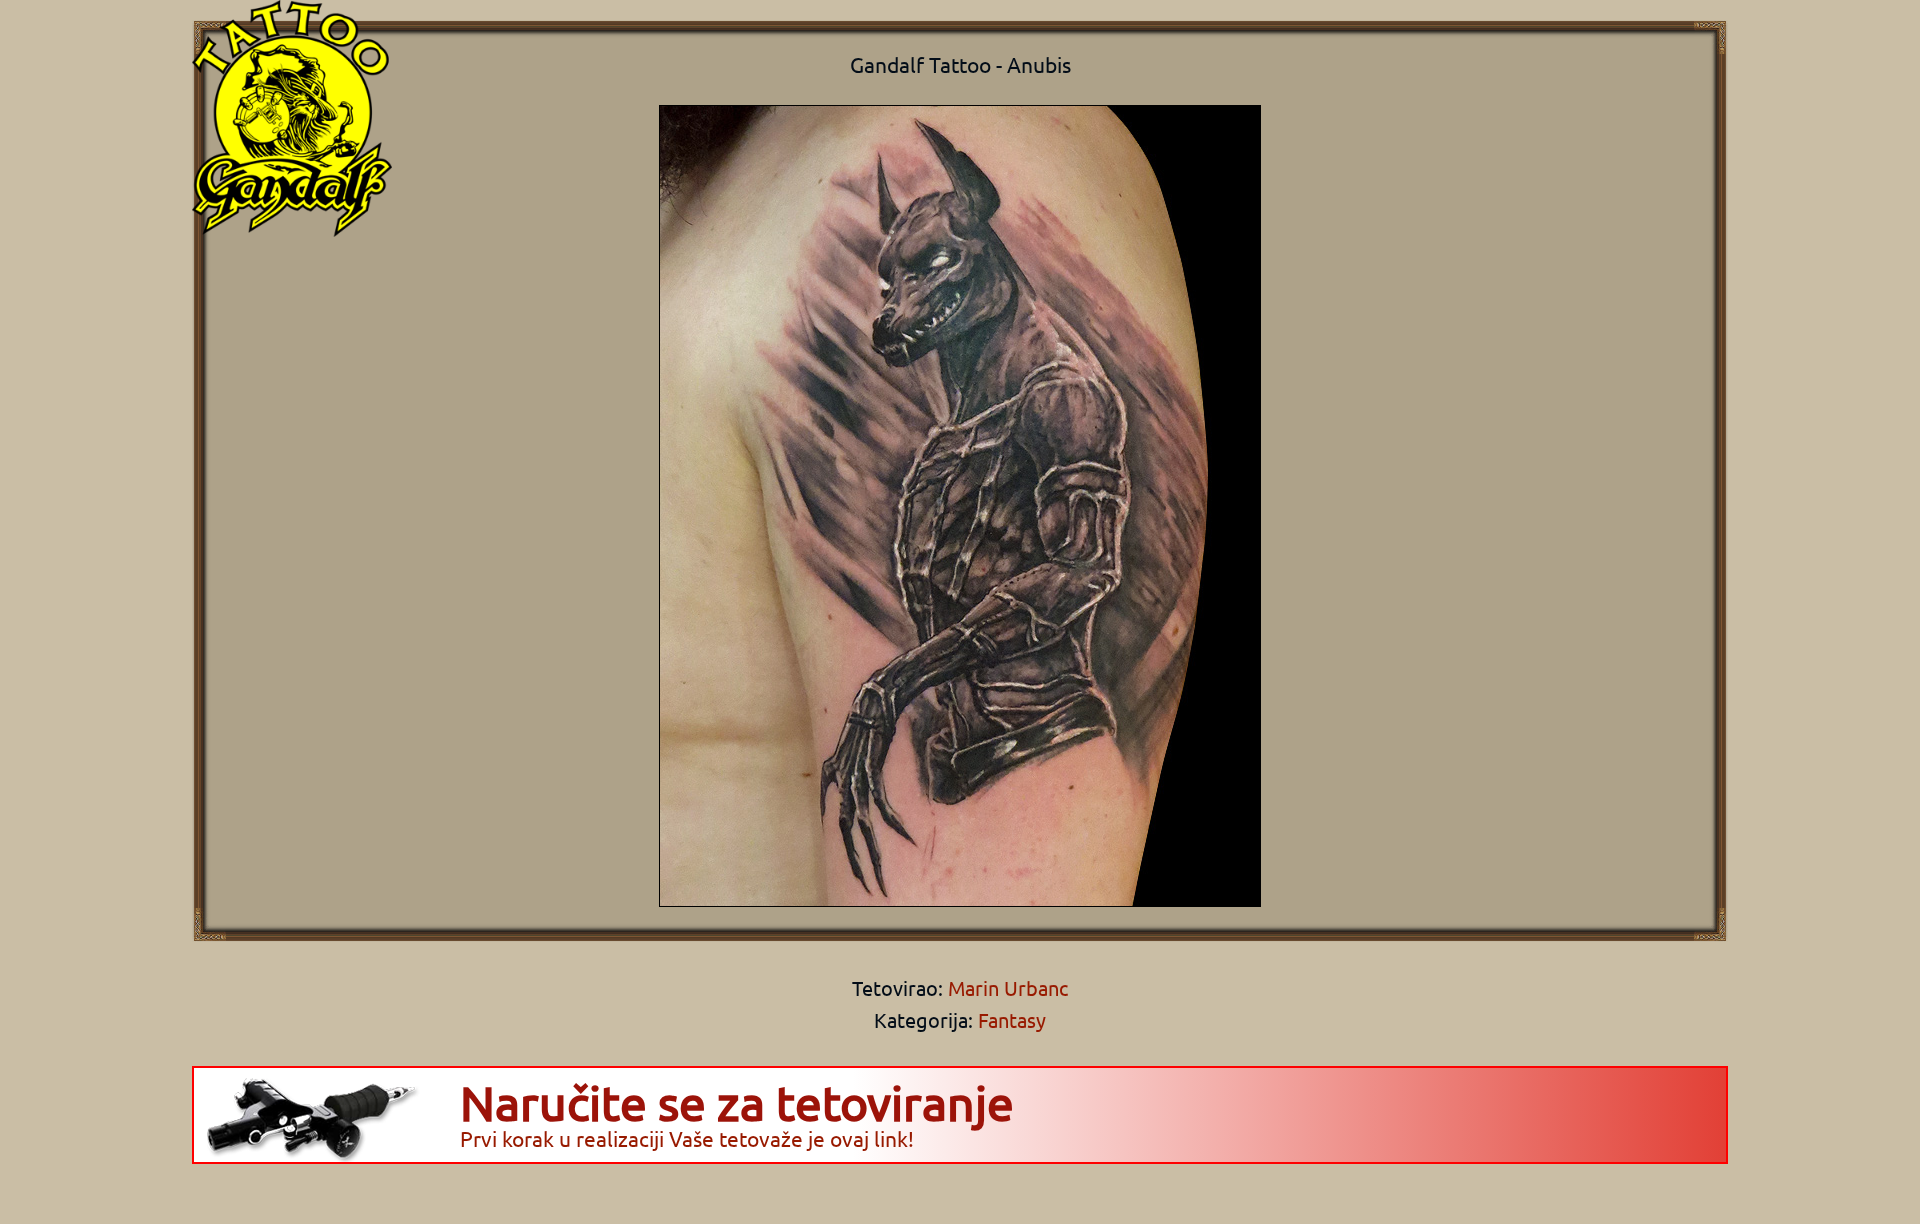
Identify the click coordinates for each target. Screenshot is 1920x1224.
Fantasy (1012, 1019)
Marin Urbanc (1005, 987)
